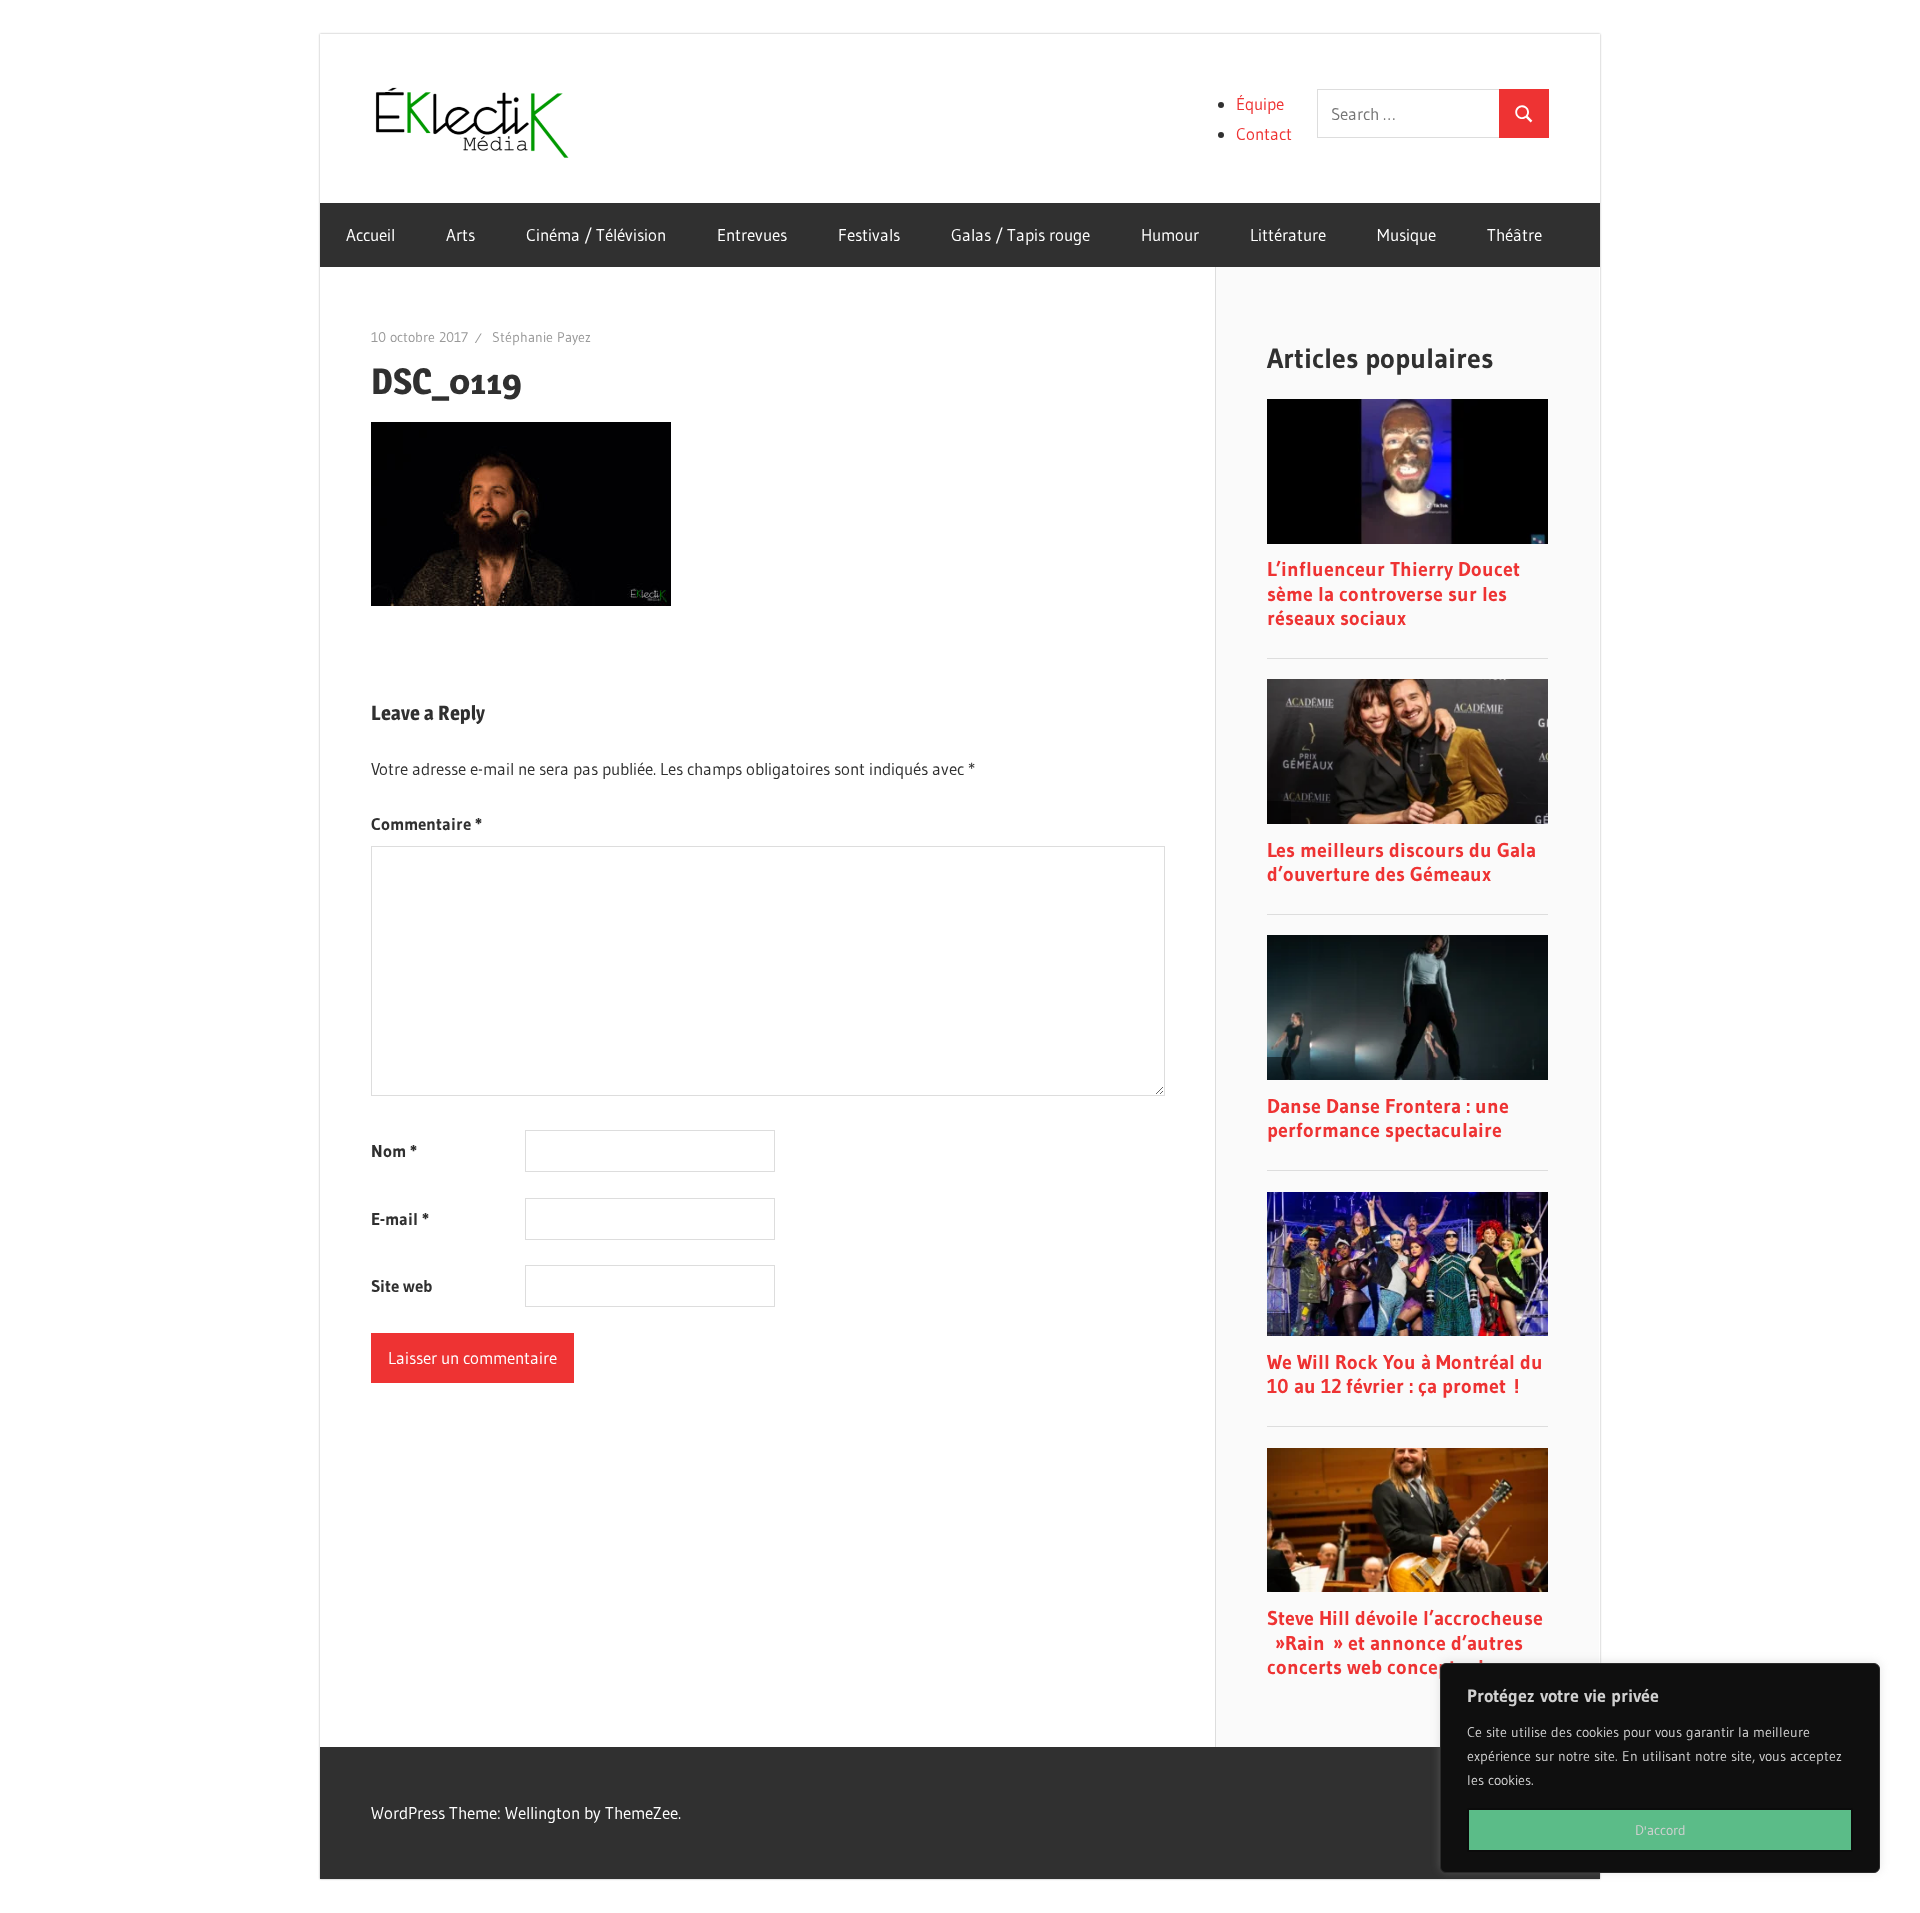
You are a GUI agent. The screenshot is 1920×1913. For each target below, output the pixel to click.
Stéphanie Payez (541, 337)
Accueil (370, 234)
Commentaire (426, 823)
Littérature (1288, 234)
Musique (1406, 234)
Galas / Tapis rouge (1020, 234)
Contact (1264, 133)
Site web (401, 1285)
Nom (394, 1150)
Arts (460, 234)
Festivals (869, 234)
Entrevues (752, 234)
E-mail (400, 1218)
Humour (1170, 234)
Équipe (1260, 103)
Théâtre (1514, 234)
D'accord (1660, 1830)
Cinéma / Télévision (596, 234)
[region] (1660, 1768)
